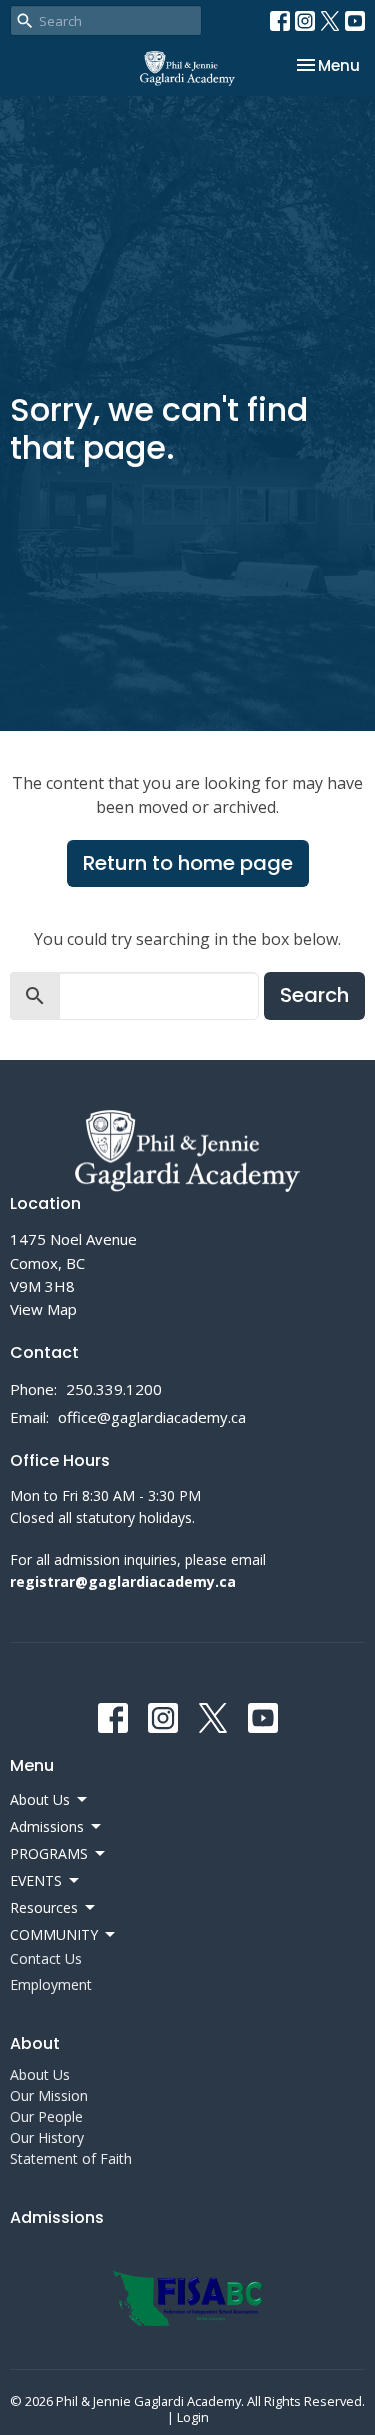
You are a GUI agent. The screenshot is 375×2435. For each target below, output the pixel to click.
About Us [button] (40, 1799)
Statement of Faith (71, 2158)
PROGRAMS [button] (49, 1853)
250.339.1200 (114, 1389)
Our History (47, 2137)
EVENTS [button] (36, 1880)
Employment (51, 1984)
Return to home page (188, 863)
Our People (46, 2116)
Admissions (57, 2217)
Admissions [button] (47, 1826)
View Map (43, 1309)
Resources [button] (44, 1907)
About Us (40, 2074)
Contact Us (46, 1958)
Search (314, 995)
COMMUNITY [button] (54, 1934)
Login (193, 2417)
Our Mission (49, 2095)
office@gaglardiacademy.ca (152, 1417)
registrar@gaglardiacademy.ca (123, 1581)
